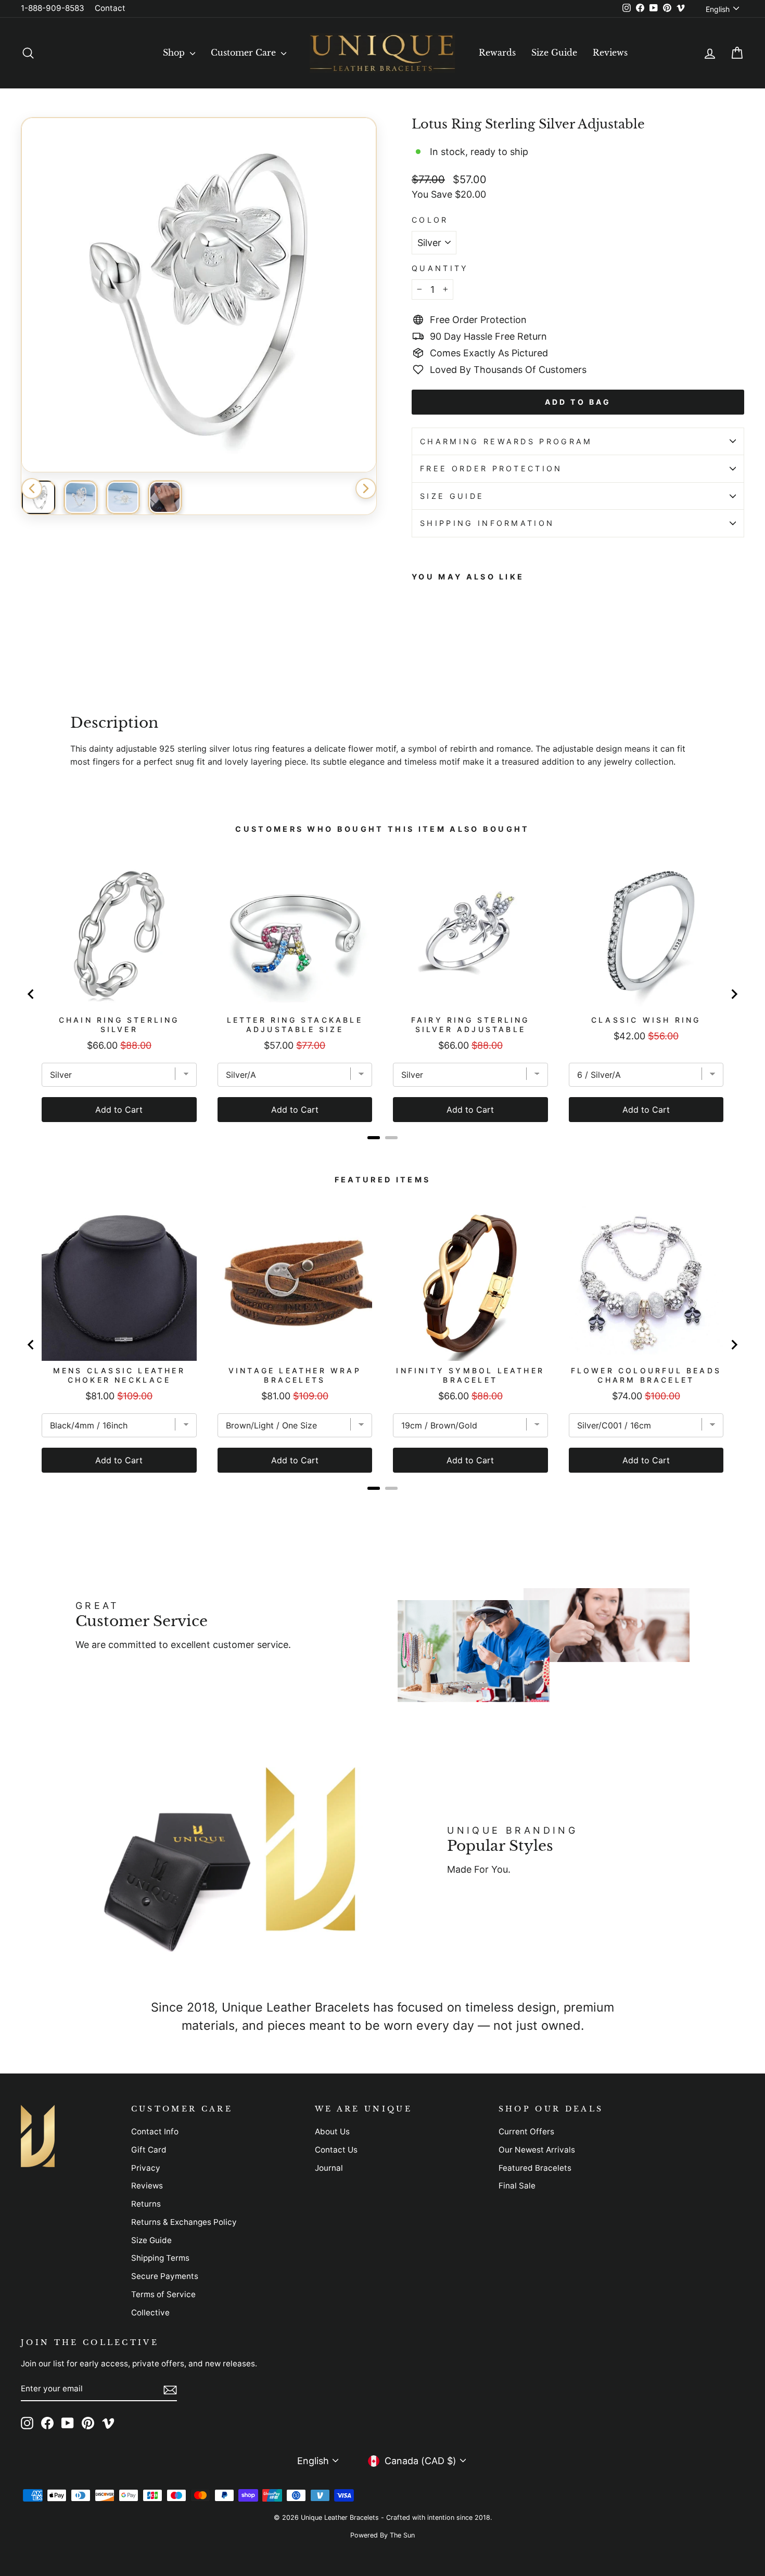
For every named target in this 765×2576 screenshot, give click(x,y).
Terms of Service (163, 2294)
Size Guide (554, 53)
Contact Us (336, 2150)
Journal (329, 2168)
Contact (110, 8)
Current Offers (526, 2131)
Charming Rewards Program (506, 441)
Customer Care (245, 53)
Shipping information (487, 523)
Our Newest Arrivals (537, 2150)
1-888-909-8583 (53, 8)
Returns (146, 2204)
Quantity (440, 268)
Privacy (146, 2168)
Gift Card (149, 2150)
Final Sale (517, 2186)
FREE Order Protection (491, 468)
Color (430, 220)
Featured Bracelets (535, 2168)
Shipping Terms (160, 2258)
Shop (175, 53)
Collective (150, 2313)
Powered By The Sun (382, 2535)
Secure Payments (165, 2276)
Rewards (497, 53)
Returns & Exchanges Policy (184, 2222)
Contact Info (155, 2131)
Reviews (610, 53)
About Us (332, 2131)
